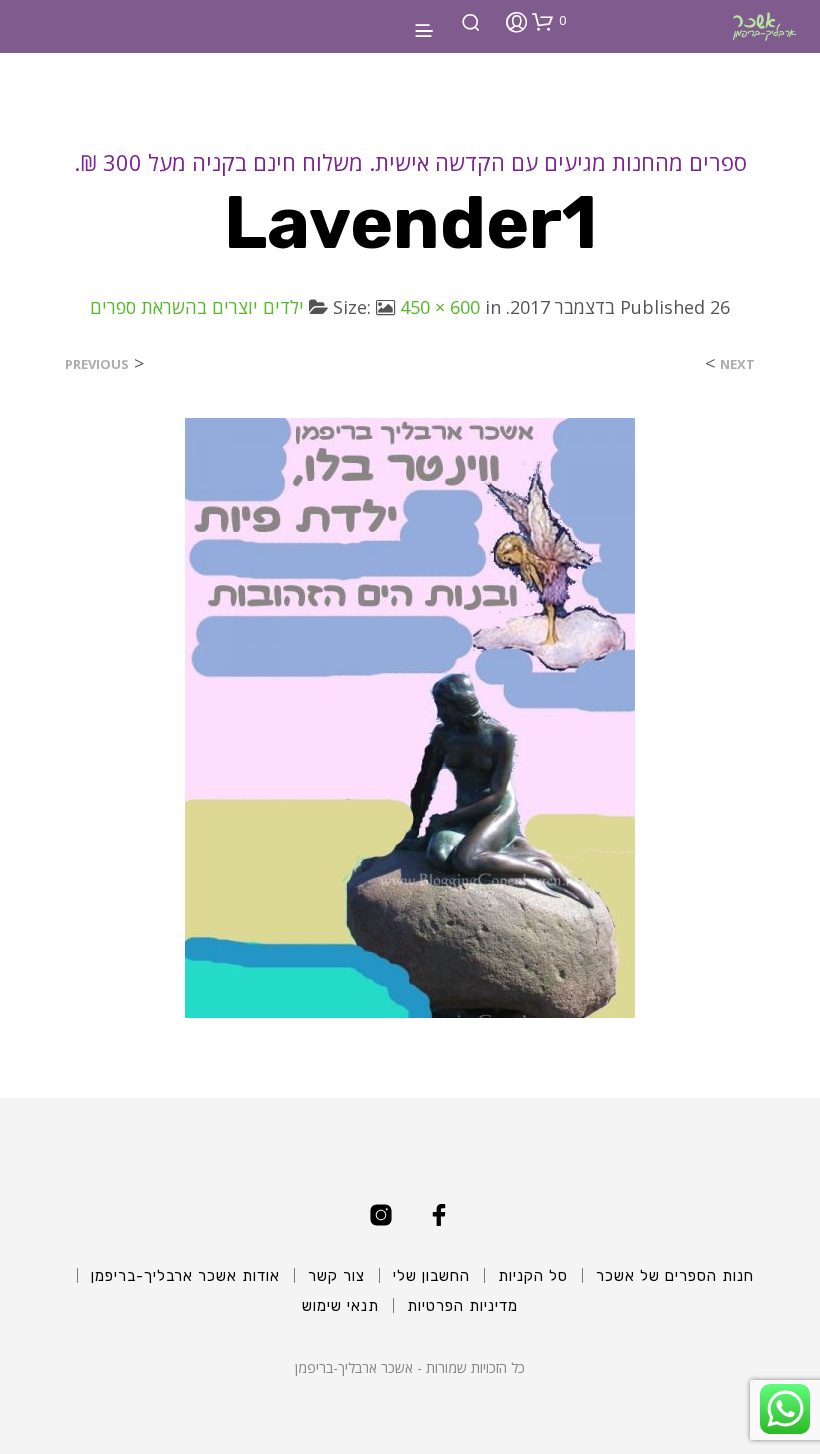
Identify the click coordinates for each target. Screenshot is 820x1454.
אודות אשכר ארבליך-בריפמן (185, 1276)
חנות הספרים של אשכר (675, 1276)
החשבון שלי (431, 1276)
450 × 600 (440, 307)
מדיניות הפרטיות (462, 1306)
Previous (97, 364)
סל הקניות (533, 1276)
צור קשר (336, 1276)
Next (737, 364)
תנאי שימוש (340, 1306)
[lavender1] (410, 717)
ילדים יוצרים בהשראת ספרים (197, 307)
